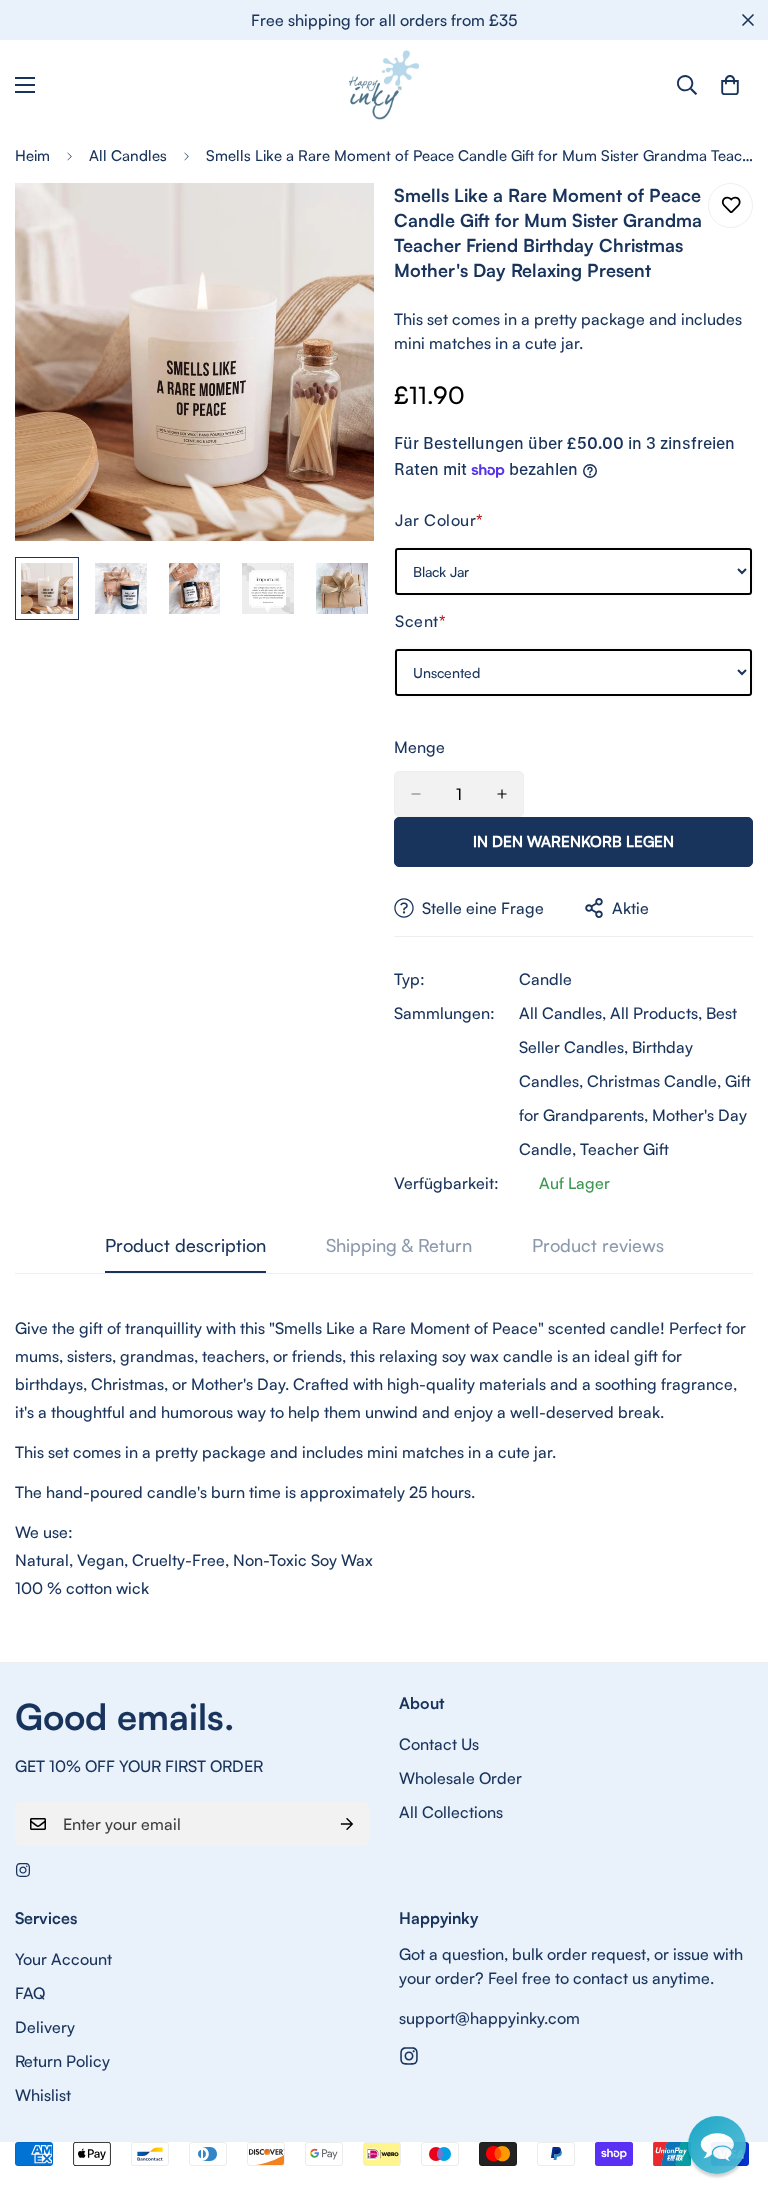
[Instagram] (23, 1870)
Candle (545, 979)
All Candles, (562, 1013)
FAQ (30, 1993)
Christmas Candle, (654, 1081)
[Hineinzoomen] (331, 225)
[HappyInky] (384, 85)
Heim (32, 155)
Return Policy (62, 2061)
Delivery (45, 2027)
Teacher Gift (624, 1149)
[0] (730, 85)
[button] (717, 2145)
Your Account (63, 1959)
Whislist (43, 2095)
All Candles (128, 155)
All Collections (451, 1812)
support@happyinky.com (489, 2018)
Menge (419, 747)
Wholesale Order (460, 1778)
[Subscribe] (347, 1824)
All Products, (656, 1013)
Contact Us (439, 1744)
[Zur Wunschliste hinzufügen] (730, 205)
